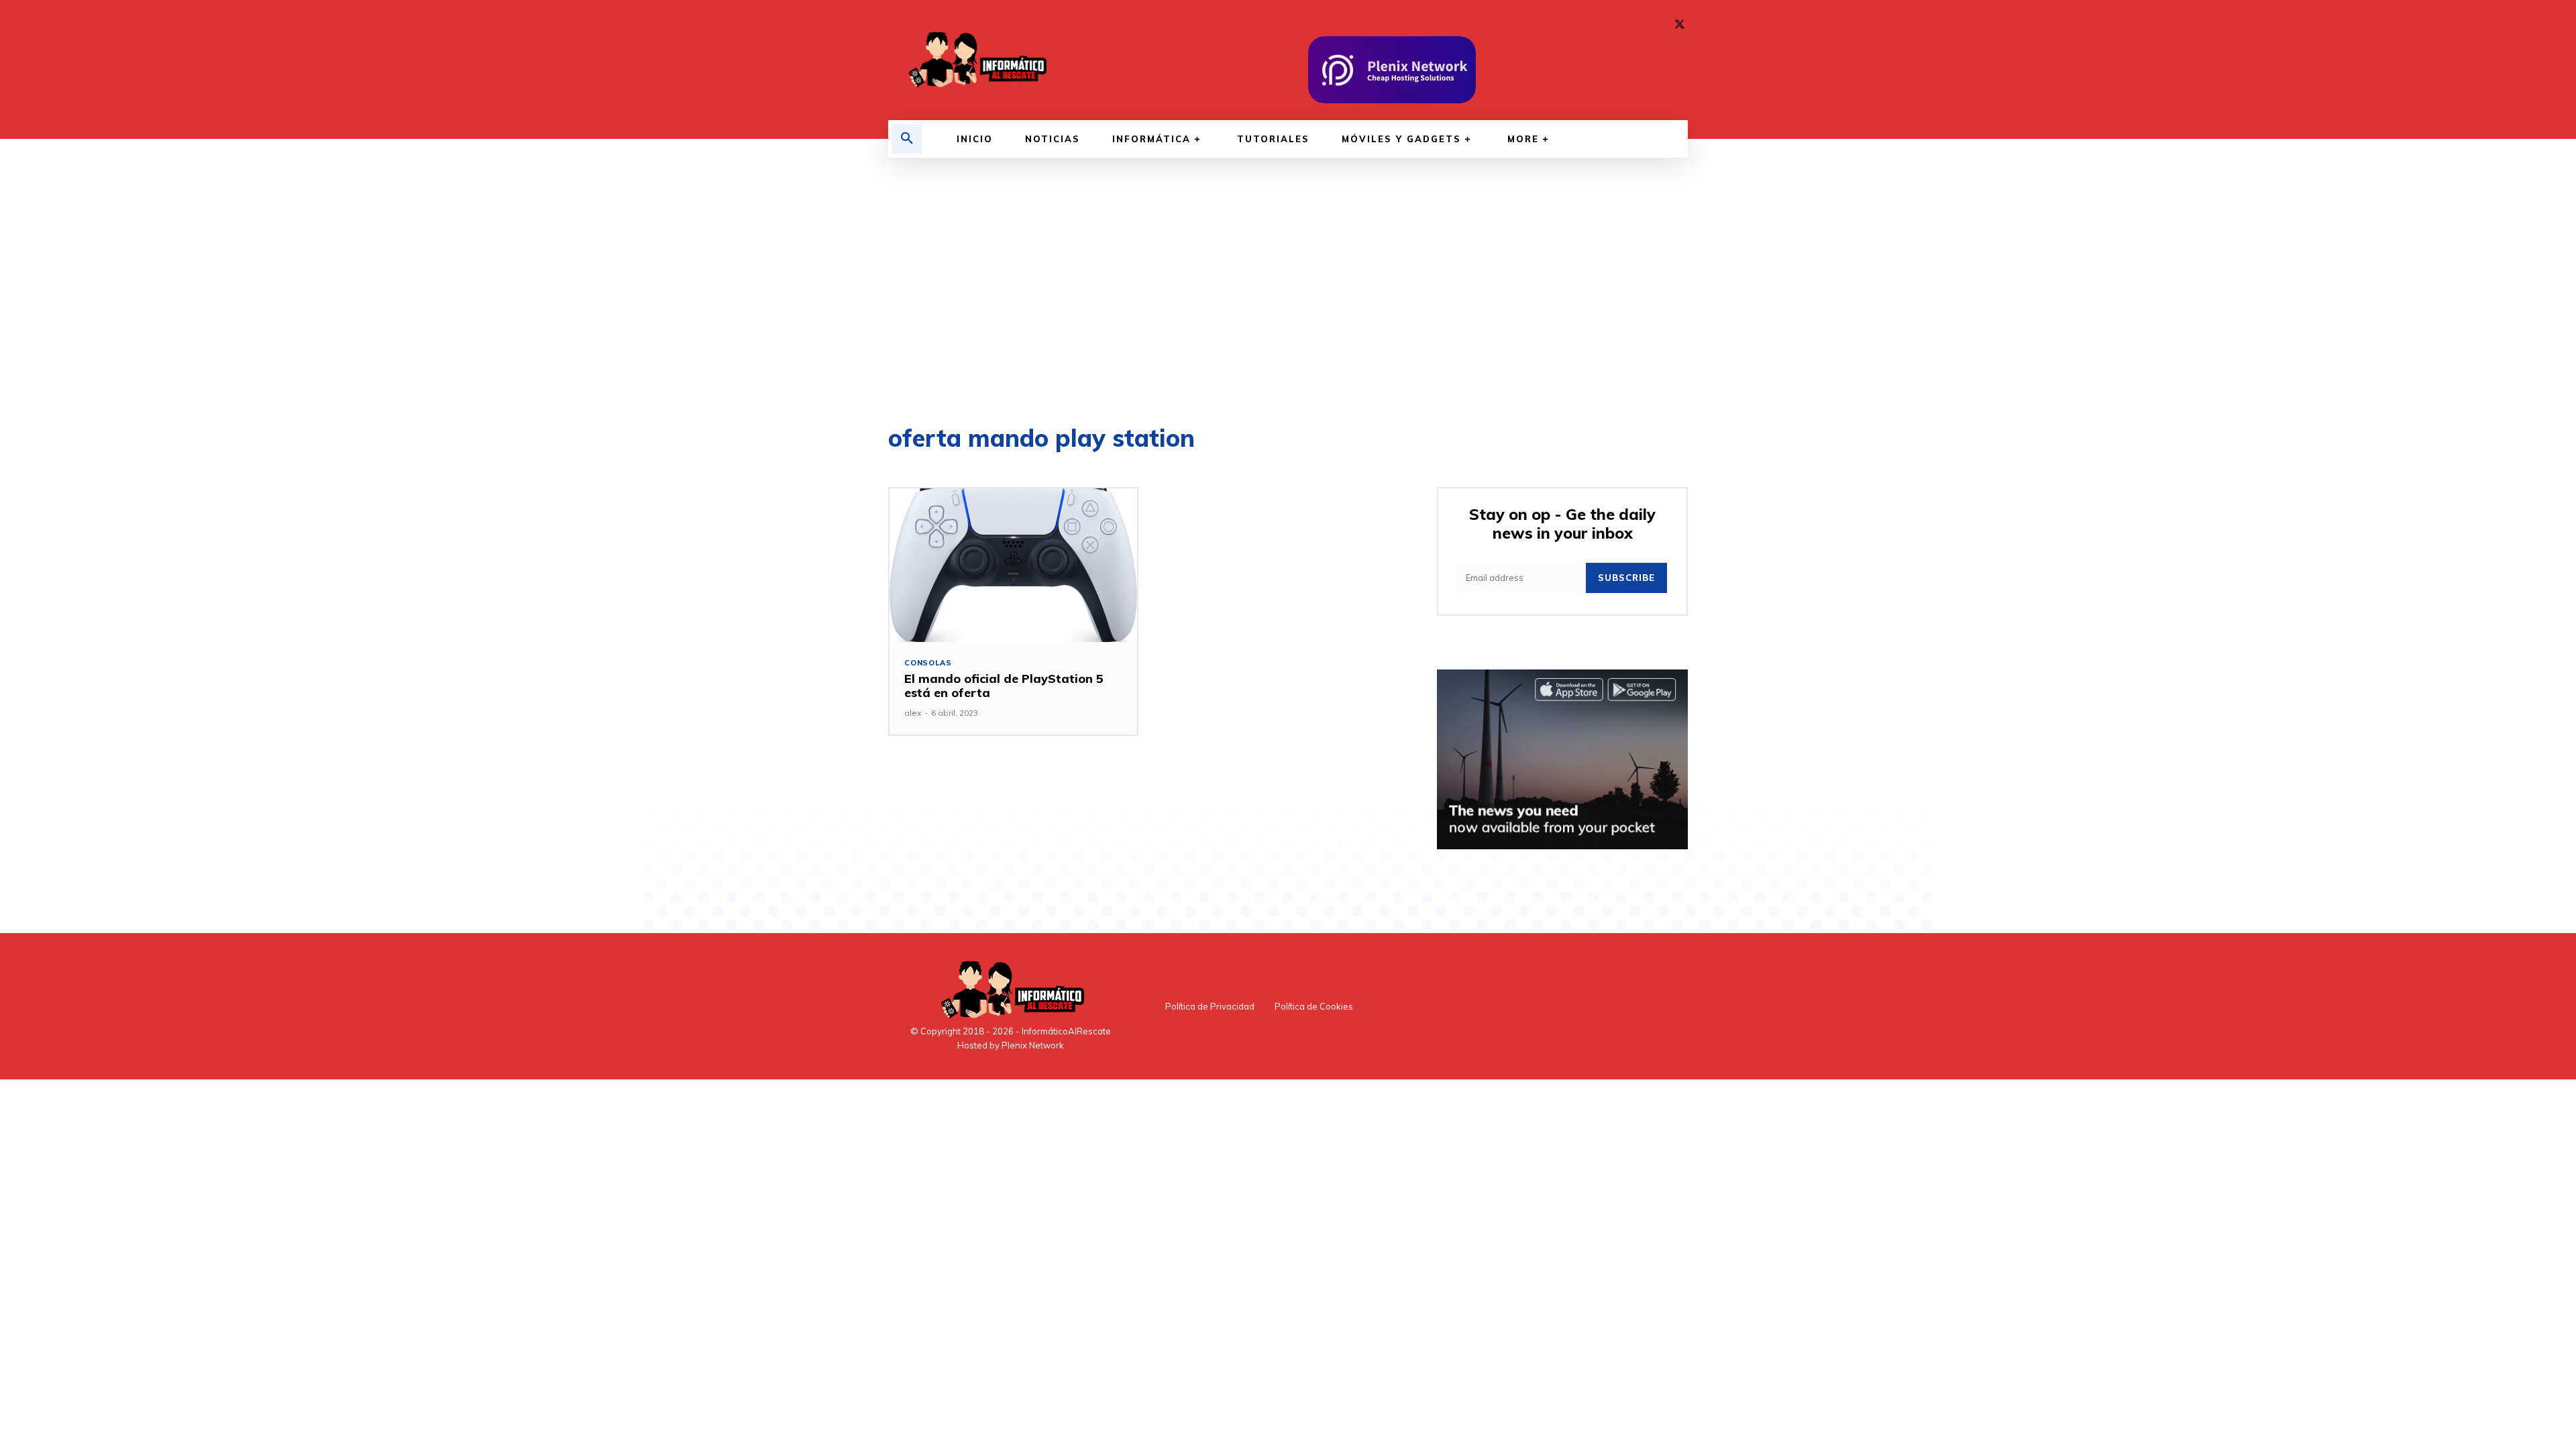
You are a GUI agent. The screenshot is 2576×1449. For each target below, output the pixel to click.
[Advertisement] (1288, 292)
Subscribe (1626, 578)
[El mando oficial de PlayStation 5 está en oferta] (1013, 565)
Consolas (928, 663)
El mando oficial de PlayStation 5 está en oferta (1004, 686)
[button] (907, 139)
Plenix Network (1033, 1045)
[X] (1680, 25)
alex (913, 713)
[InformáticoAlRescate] (976, 60)
